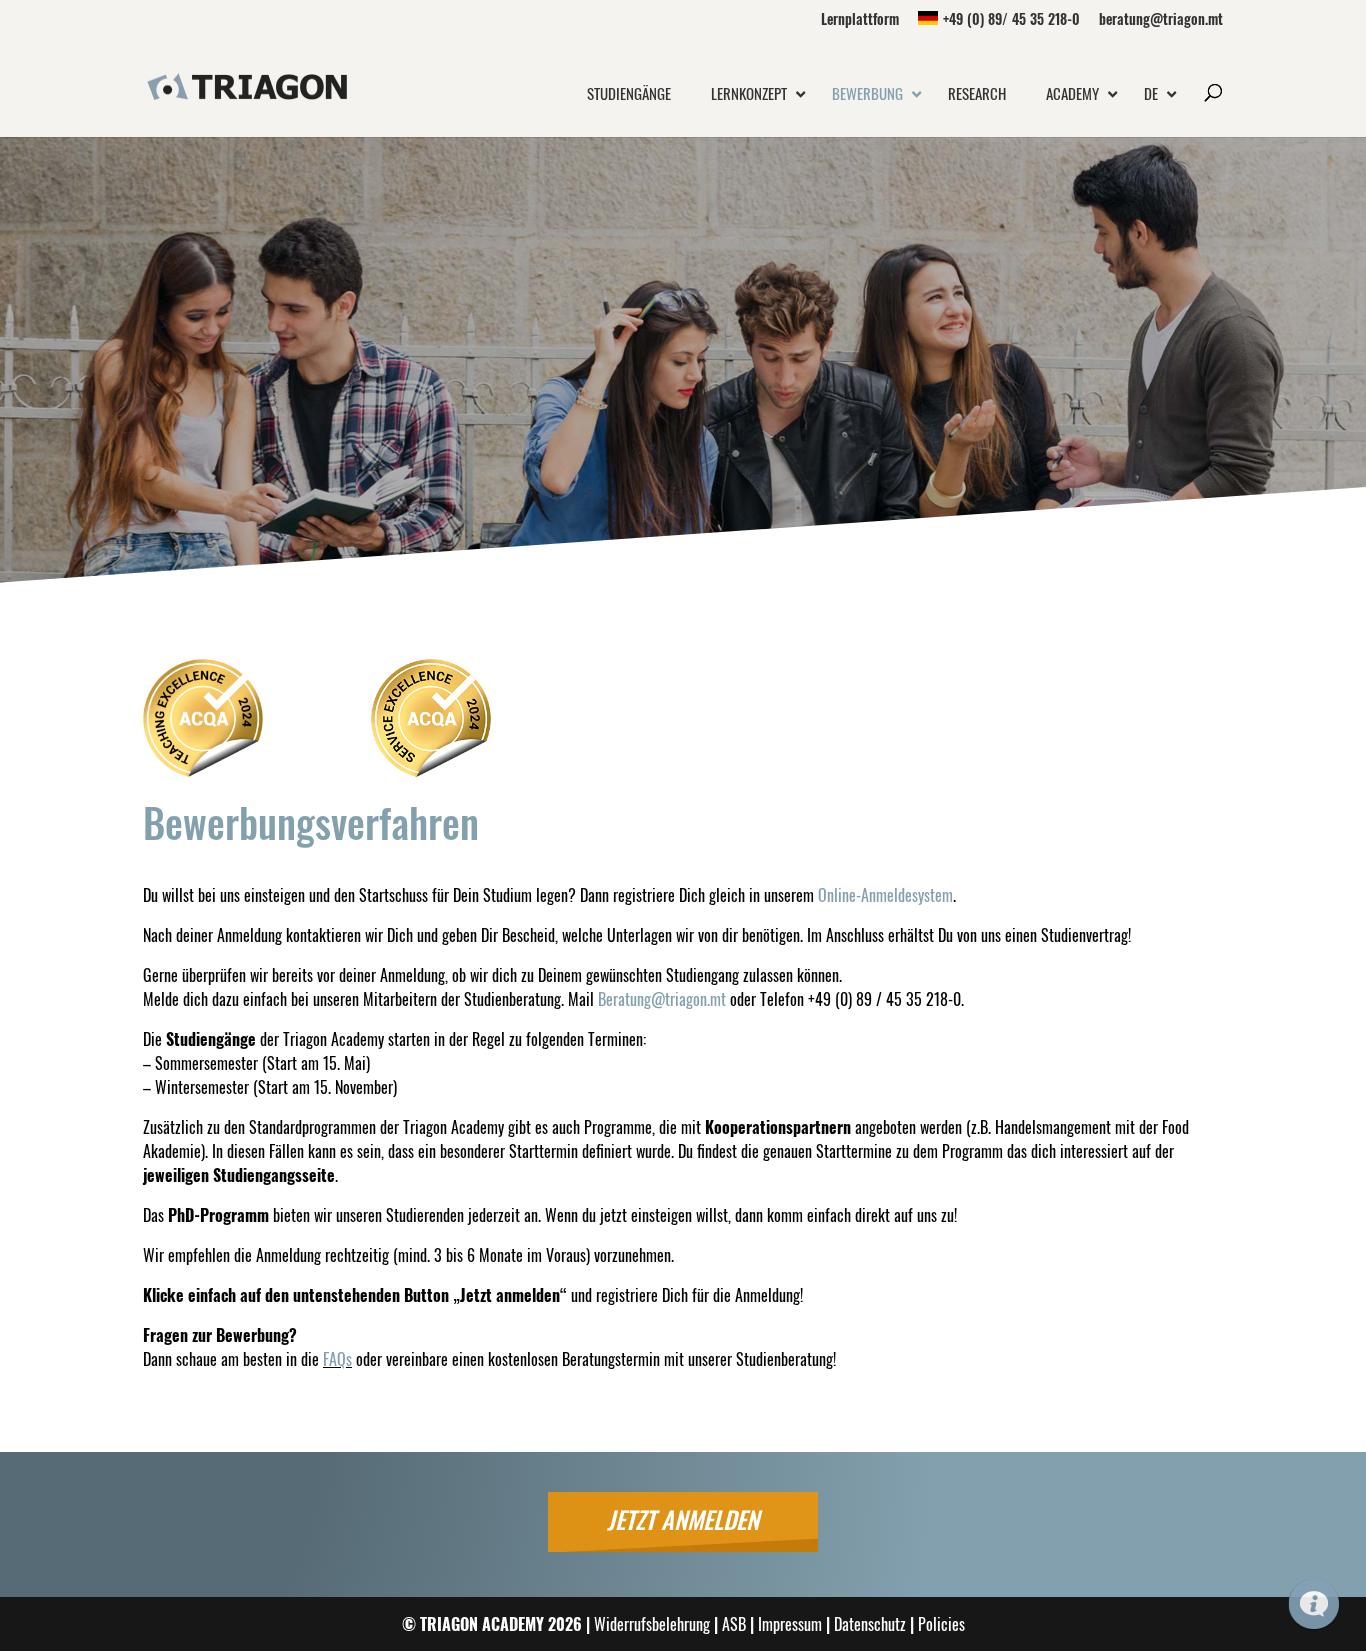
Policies (941, 1624)
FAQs (337, 1359)
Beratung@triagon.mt (662, 999)
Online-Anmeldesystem (885, 895)
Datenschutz (870, 1624)
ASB (734, 1624)
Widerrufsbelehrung (652, 1624)
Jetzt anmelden (683, 1519)
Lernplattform (860, 20)
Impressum (790, 1624)
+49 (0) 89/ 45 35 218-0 (1011, 20)
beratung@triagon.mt (1161, 20)
